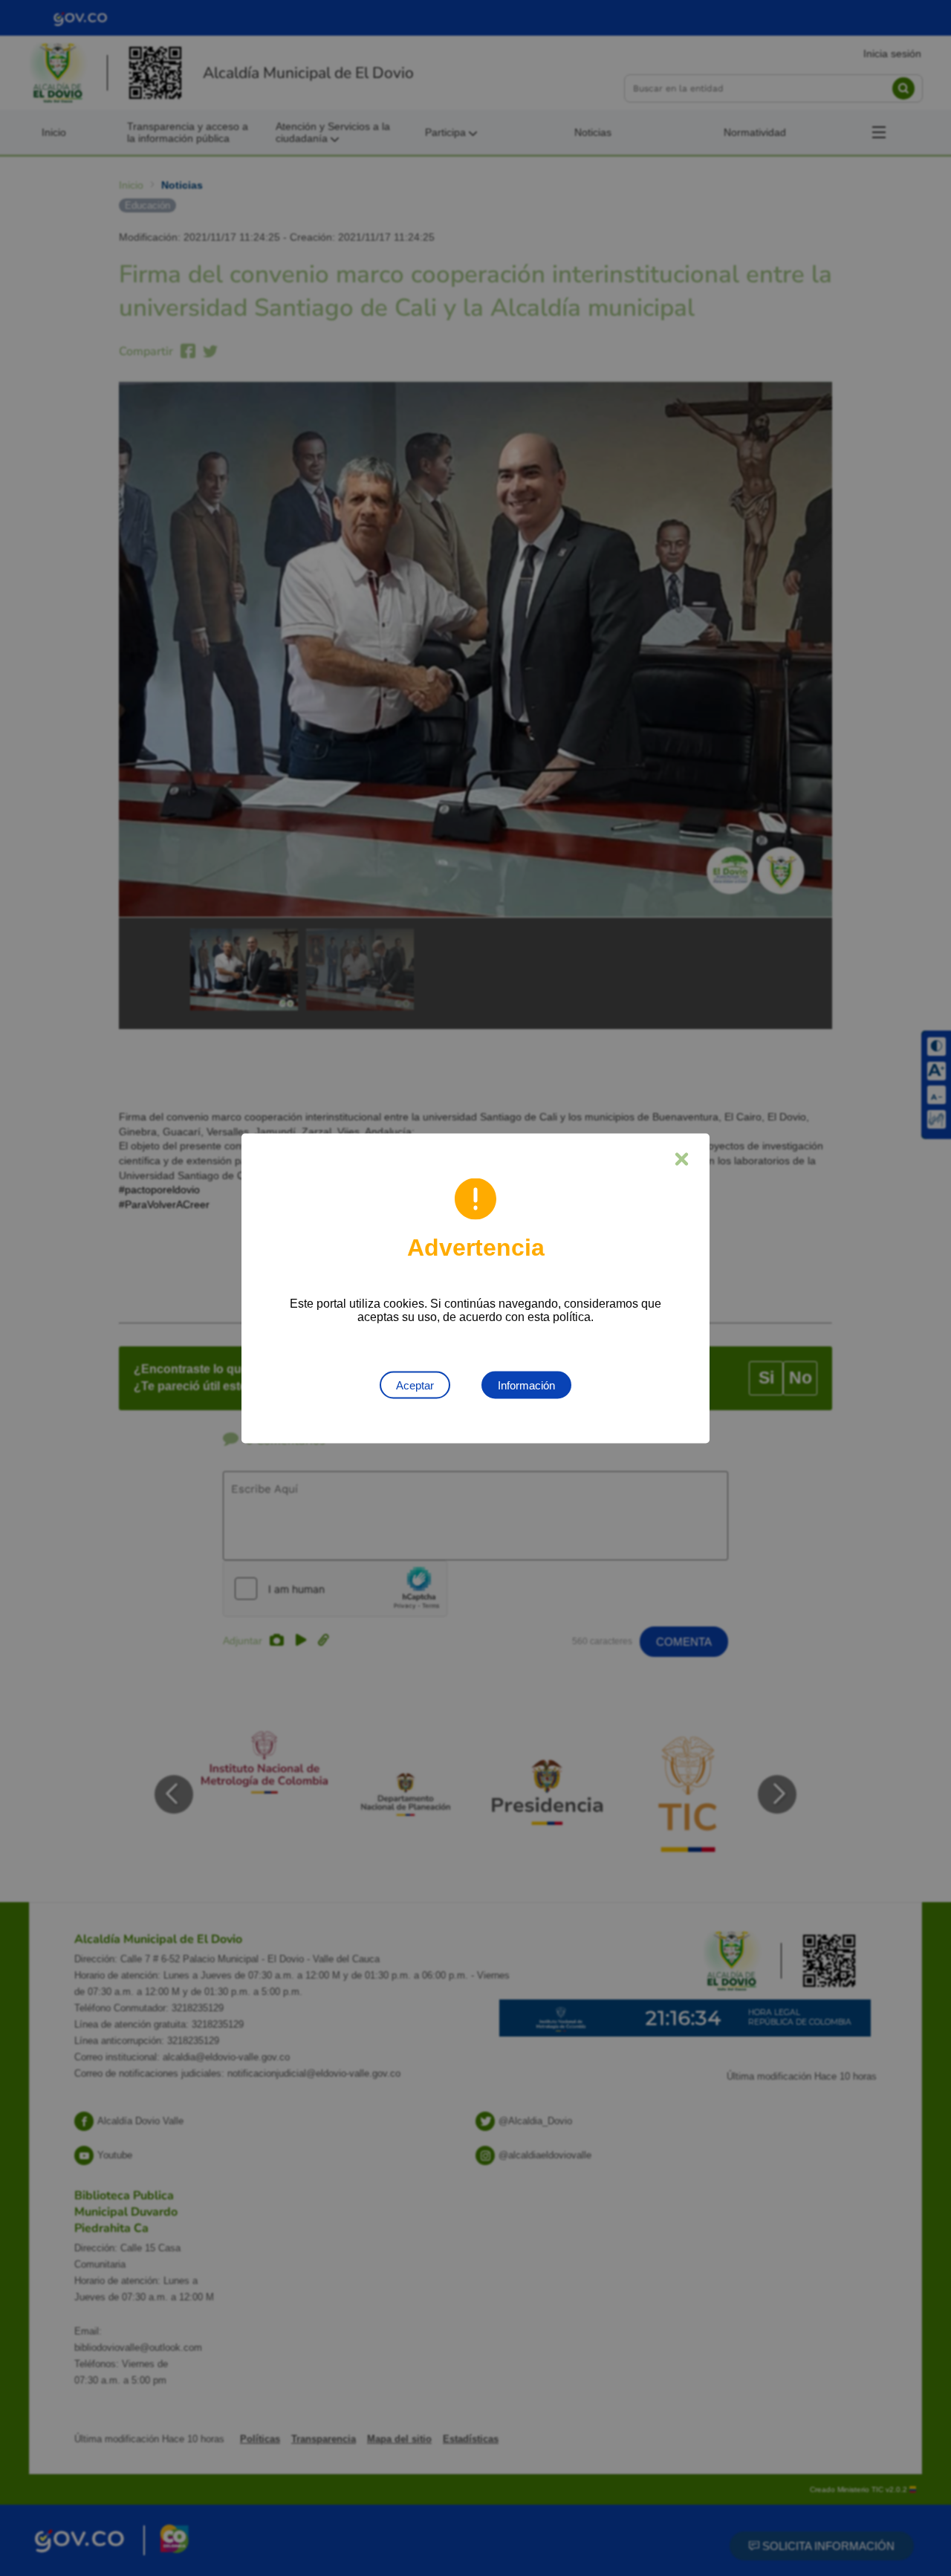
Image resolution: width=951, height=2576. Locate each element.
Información (526, 1385)
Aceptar (415, 1385)
